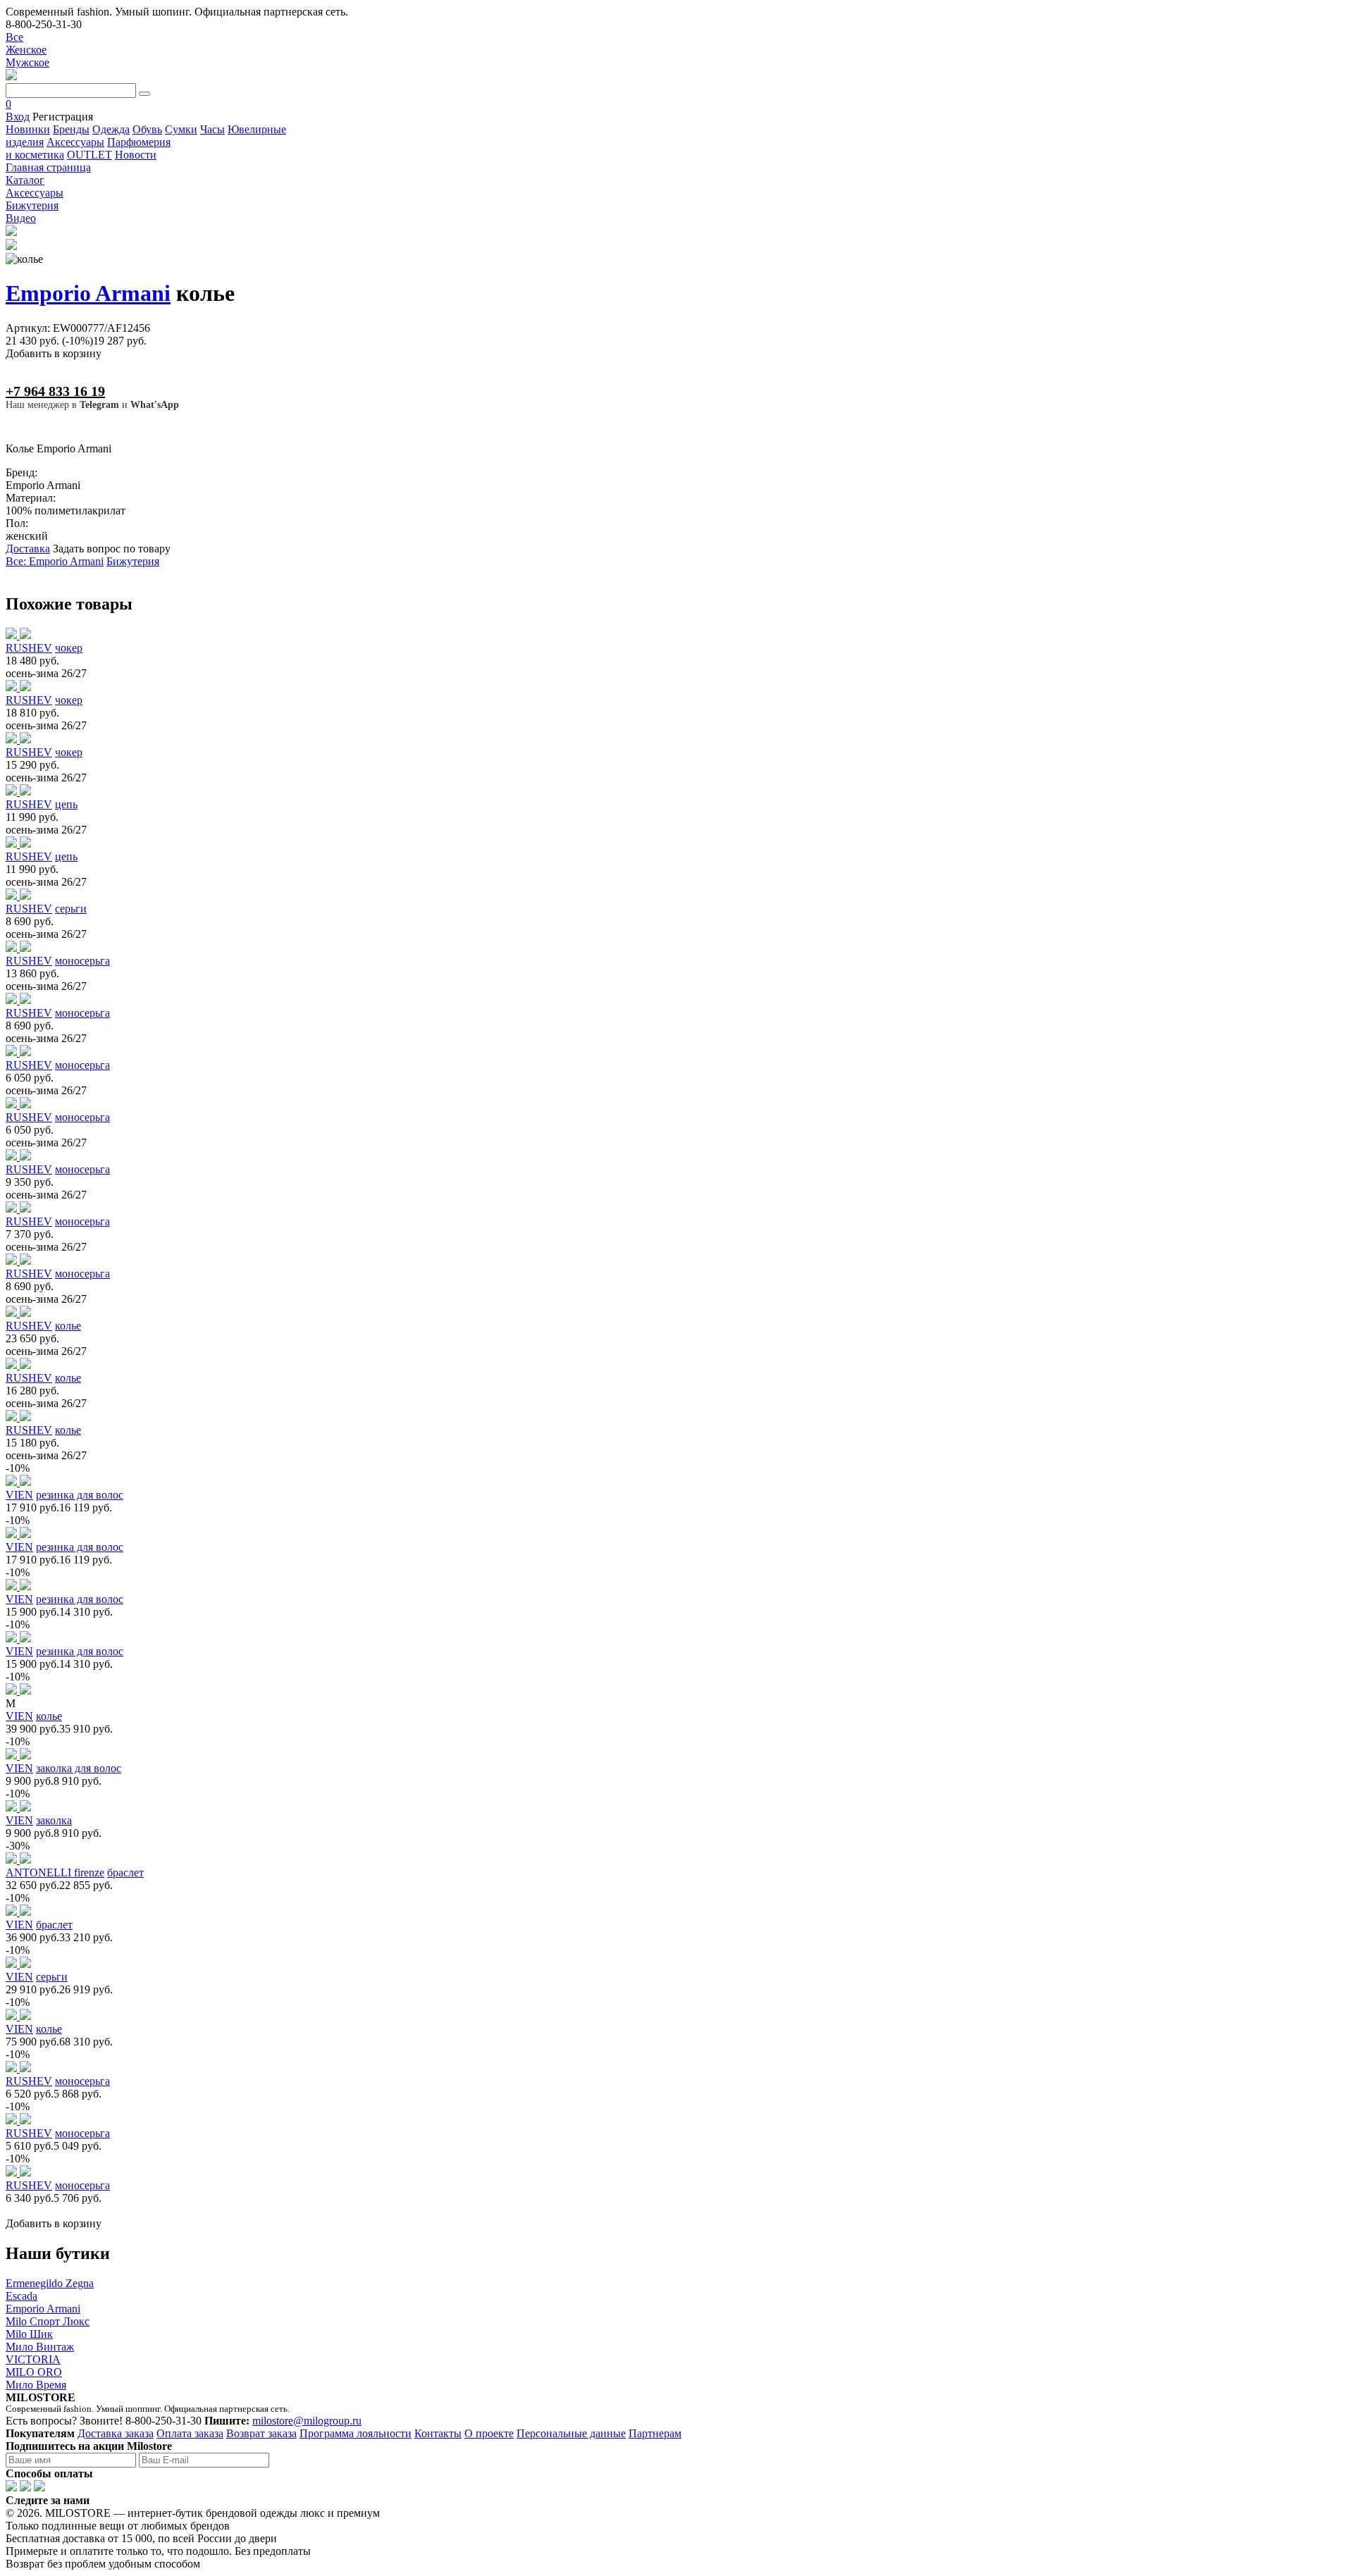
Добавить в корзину (54, 353)
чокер (69, 648)
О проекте (489, 2433)
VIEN (19, 1495)
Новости (136, 155)
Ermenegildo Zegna (50, 2283)
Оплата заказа (190, 2433)
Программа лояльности (356, 2433)
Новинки (28, 129)
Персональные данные (571, 2433)
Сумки (181, 129)
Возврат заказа (261, 2433)
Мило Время (36, 2385)
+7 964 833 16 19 (55, 391)
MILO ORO (34, 2372)
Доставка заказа (116, 2433)
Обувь (147, 129)
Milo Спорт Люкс (48, 2321)
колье (68, 1326)
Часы (212, 129)
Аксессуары (75, 142)
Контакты (438, 2433)
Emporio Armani (88, 293)
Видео (21, 218)
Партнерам (655, 2433)
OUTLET (89, 155)
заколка (54, 1820)
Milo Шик (29, 2334)
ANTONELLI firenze (55, 1872)
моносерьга (82, 961)
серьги (71, 909)
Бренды (71, 129)
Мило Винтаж (40, 2347)
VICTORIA (33, 2359)
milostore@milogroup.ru (307, 2421)
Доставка (28, 549)
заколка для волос (79, 1768)
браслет (125, 1872)
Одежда (111, 129)
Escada (21, 2296)
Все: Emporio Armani (55, 561)
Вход (18, 117)
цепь (66, 804)
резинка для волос (80, 1495)
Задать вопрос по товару (112, 549)
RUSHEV (29, 648)
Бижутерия (133, 561)
